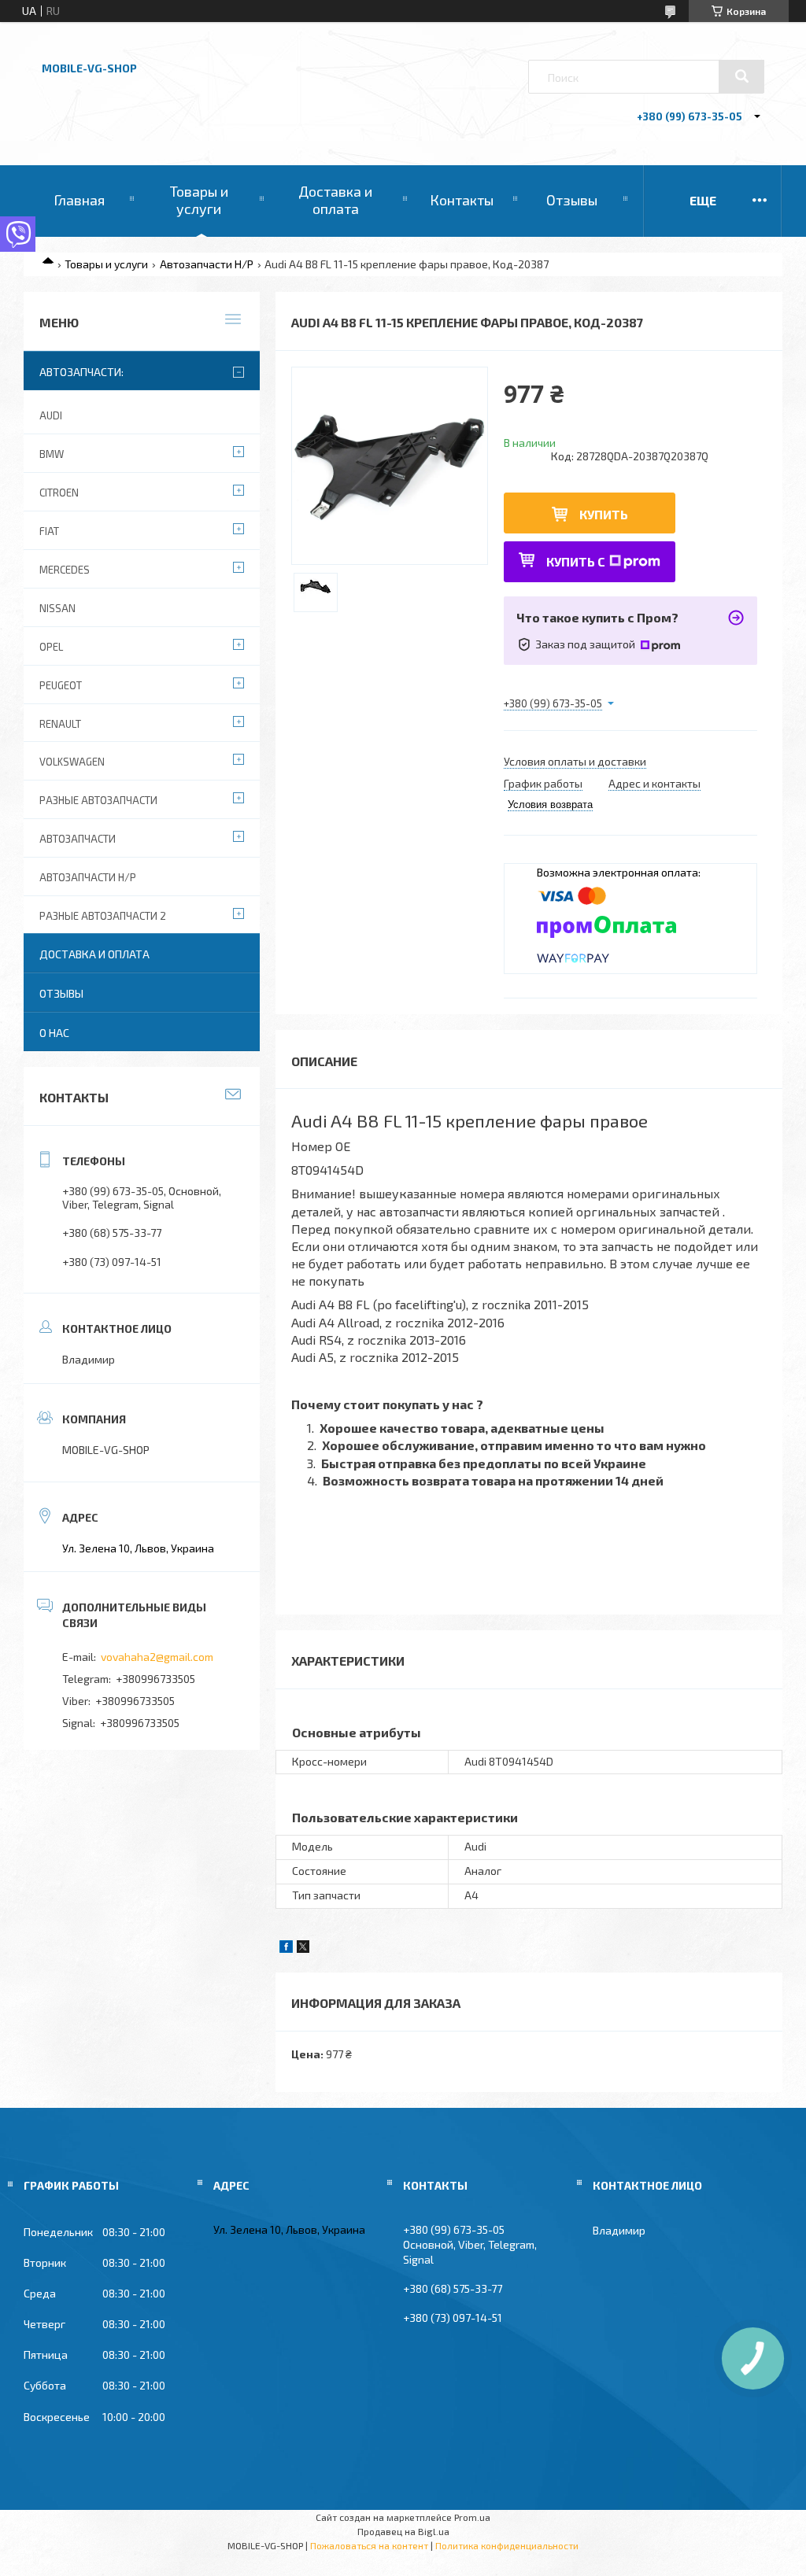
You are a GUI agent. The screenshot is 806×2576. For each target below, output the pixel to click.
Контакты (462, 200)
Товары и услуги (199, 200)
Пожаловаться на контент (369, 2545)
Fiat (49, 531)
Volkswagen (72, 762)
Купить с (576, 561)
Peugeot (61, 685)
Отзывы (572, 200)
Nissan (57, 608)
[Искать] (741, 76)
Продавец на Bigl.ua (403, 2531)
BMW (52, 454)
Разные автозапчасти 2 (103, 916)
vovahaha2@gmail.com (157, 1657)
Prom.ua (472, 2517)
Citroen (59, 493)
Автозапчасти (78, 839)
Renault (60, 724)
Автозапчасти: (81, 372)
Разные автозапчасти (98, 800)
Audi (51, 415)
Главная (79, 200)
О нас (54, 1033)
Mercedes (65, 570)
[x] (303, 1949)
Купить (604, 514)
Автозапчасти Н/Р (207, 264)
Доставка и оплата (335, 200)
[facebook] (286, 1949)
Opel (51, 647)
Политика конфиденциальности (507, 2545)
